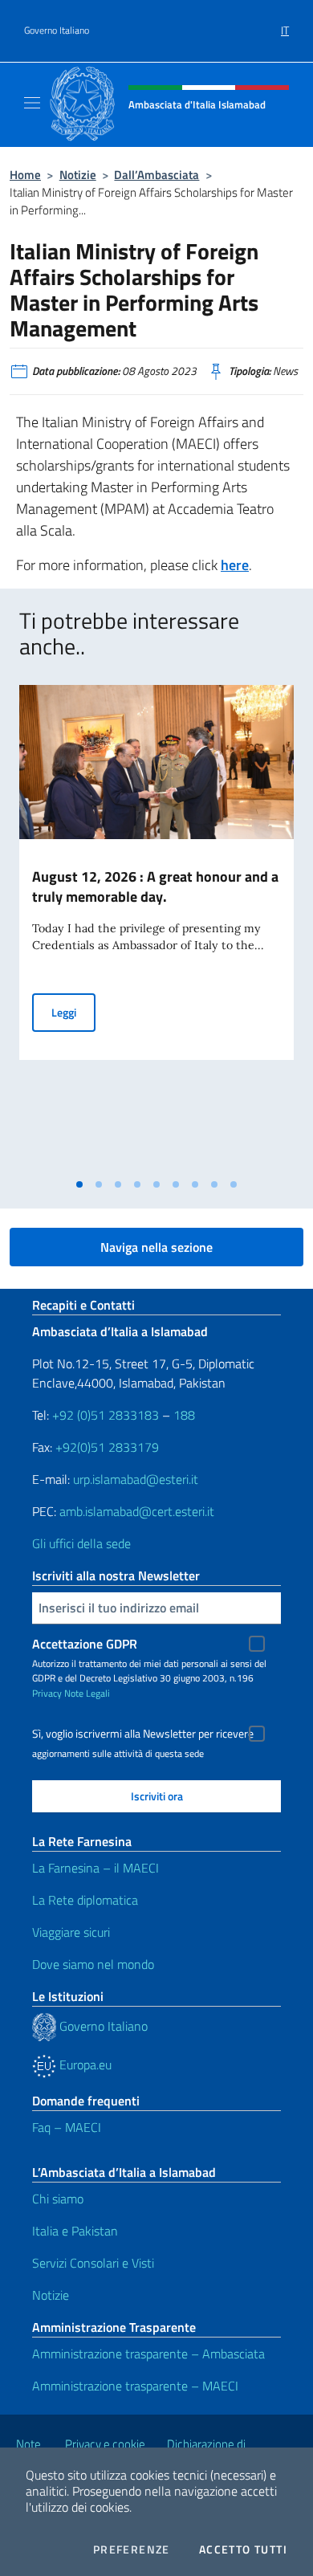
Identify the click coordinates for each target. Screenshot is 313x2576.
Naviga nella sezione (156, 1247)
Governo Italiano (57, 31)
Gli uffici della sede (81, 1543)
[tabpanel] (156, 927)
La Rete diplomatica (85, 1900)
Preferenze (132, 2550)
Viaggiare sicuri (71, 1932)
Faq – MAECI (67, 2127)
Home (25, 175)
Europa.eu (84, 2064)
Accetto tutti (243, 2550)
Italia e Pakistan (75, 2231)
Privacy (47, 1693)
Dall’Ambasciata (156, 175)
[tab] (79, 1184)
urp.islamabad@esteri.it (136, 1479)
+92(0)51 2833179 (107, 1447)
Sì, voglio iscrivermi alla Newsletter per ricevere (143, 1734)
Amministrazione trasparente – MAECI (135, 2386)
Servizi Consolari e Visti (93, 2263)
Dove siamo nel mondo (93, 1964)
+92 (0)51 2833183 (106, 1415)
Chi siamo (58, 2199)
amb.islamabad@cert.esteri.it (137, 1511)
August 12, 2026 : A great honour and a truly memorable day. (155, 887)
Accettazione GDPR (85, 1644)
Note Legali (87, 1693)
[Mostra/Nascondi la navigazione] (32, 103)
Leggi (73, 1012)
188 (184, 1415)
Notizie (78, 175)
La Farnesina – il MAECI (96, 1868)
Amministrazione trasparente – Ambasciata (148, 2354)
